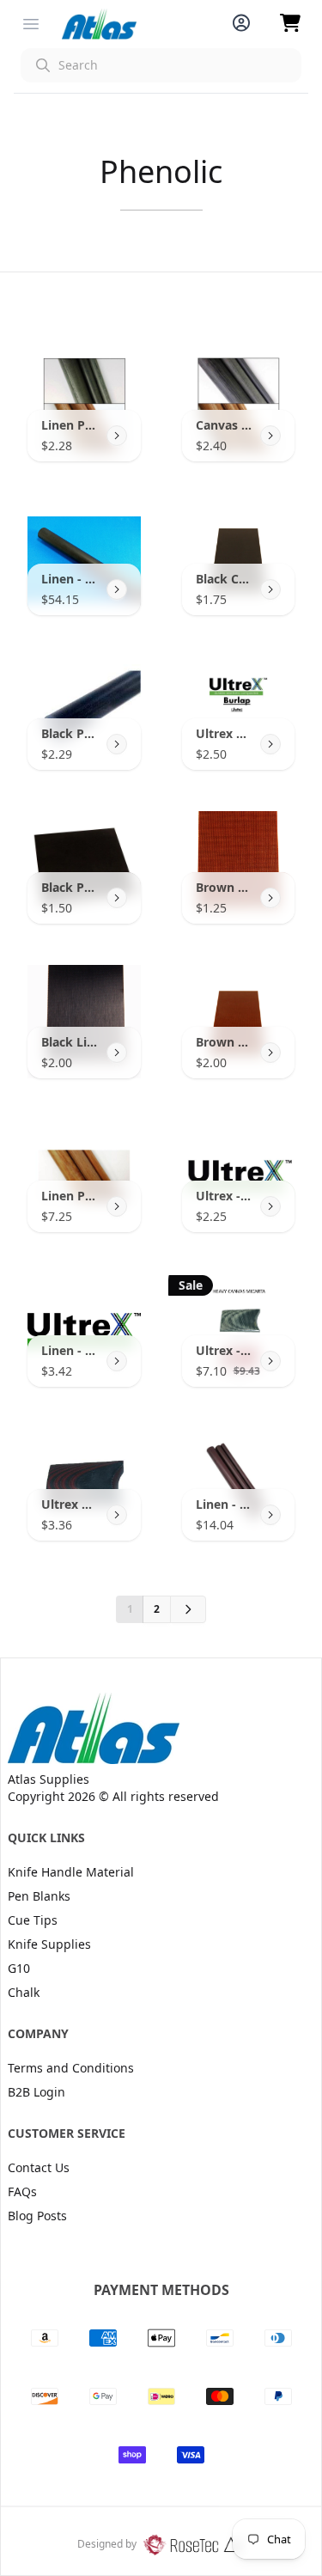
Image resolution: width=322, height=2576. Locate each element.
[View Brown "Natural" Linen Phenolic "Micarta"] (270, 1053)
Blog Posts (37, 2216)
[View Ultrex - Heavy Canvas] (270, 1361)
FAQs (22, 2191)
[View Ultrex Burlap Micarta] (270, 744)
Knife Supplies (49, 1944)
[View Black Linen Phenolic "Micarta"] (117, 1053)
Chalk (24, 1992)
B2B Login (36, 2092)
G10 (19, 1968)
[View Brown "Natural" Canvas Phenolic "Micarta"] (270, 898)
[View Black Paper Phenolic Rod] (117, 744)
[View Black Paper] (117, 898)
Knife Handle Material (71, 1872)
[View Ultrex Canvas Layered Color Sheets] (117, 1515)
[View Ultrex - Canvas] (270, 1206)
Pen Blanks (39, 1896)
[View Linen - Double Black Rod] (117, 589)
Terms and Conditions (71, 2068)
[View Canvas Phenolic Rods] (270, 436)
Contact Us (39, 2167)
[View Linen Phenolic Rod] (117, 436)
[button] (161, 65)
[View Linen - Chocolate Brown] (270, 1515)
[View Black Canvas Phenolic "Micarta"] (270, 589)
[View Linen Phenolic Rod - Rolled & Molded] (117, 1206)
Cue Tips (33, 1920)
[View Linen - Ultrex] (117, 1361)
